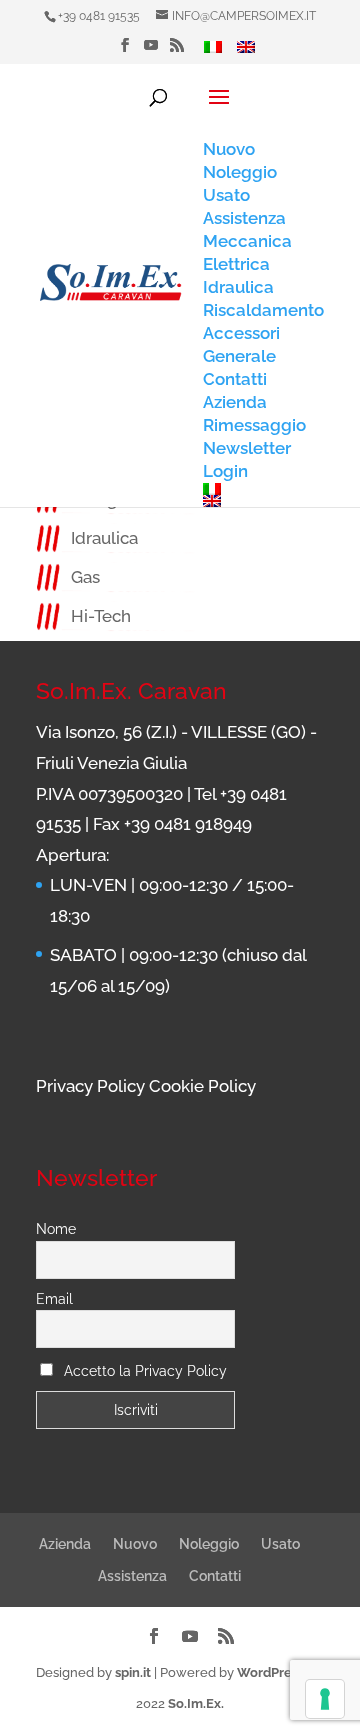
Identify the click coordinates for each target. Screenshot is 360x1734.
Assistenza (132, 1576)
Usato (280, 1544)
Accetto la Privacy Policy (145, 1371)
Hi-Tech (101, 616)
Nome (56, 1229)
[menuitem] (213, 52)
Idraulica (104, 538)
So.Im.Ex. (196, 1703)
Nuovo (135, 1544)
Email (54, 1299)
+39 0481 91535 (99, 16)
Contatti (215, 1576)
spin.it (133, 1672)
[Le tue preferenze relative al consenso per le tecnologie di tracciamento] (325, 1699)
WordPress (270, 1672)
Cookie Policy (202, 1086)
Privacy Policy (90, 1086)
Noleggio (209, 1544)
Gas (85, 577)
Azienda (65, 1544)
